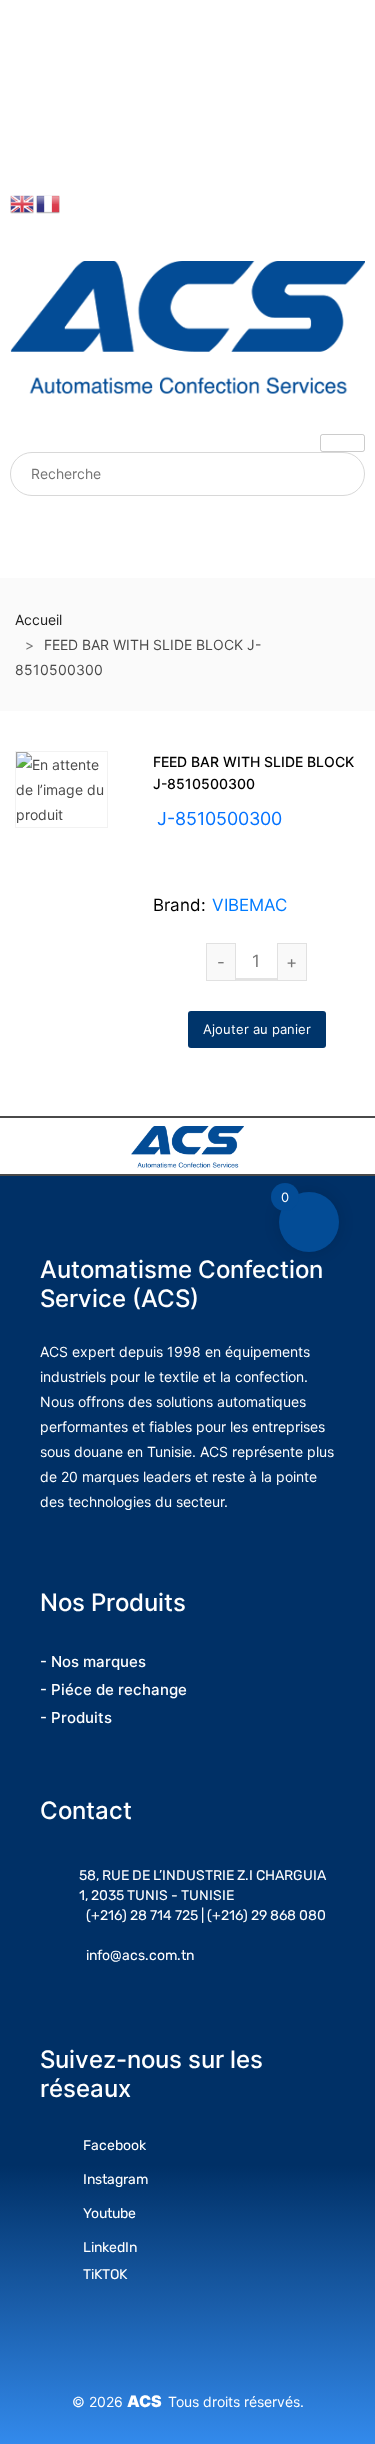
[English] (23, 202)
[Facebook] (26, 26)
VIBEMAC (249, 905)
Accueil (38, 619)
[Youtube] (26, 58)
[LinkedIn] (26, 122)
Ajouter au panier (257, 1029)
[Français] (49, 202)
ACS (147, 2401)
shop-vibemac (255, 843)
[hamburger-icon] (342, 443)
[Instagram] (26, 90)
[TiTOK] (26, 154)
